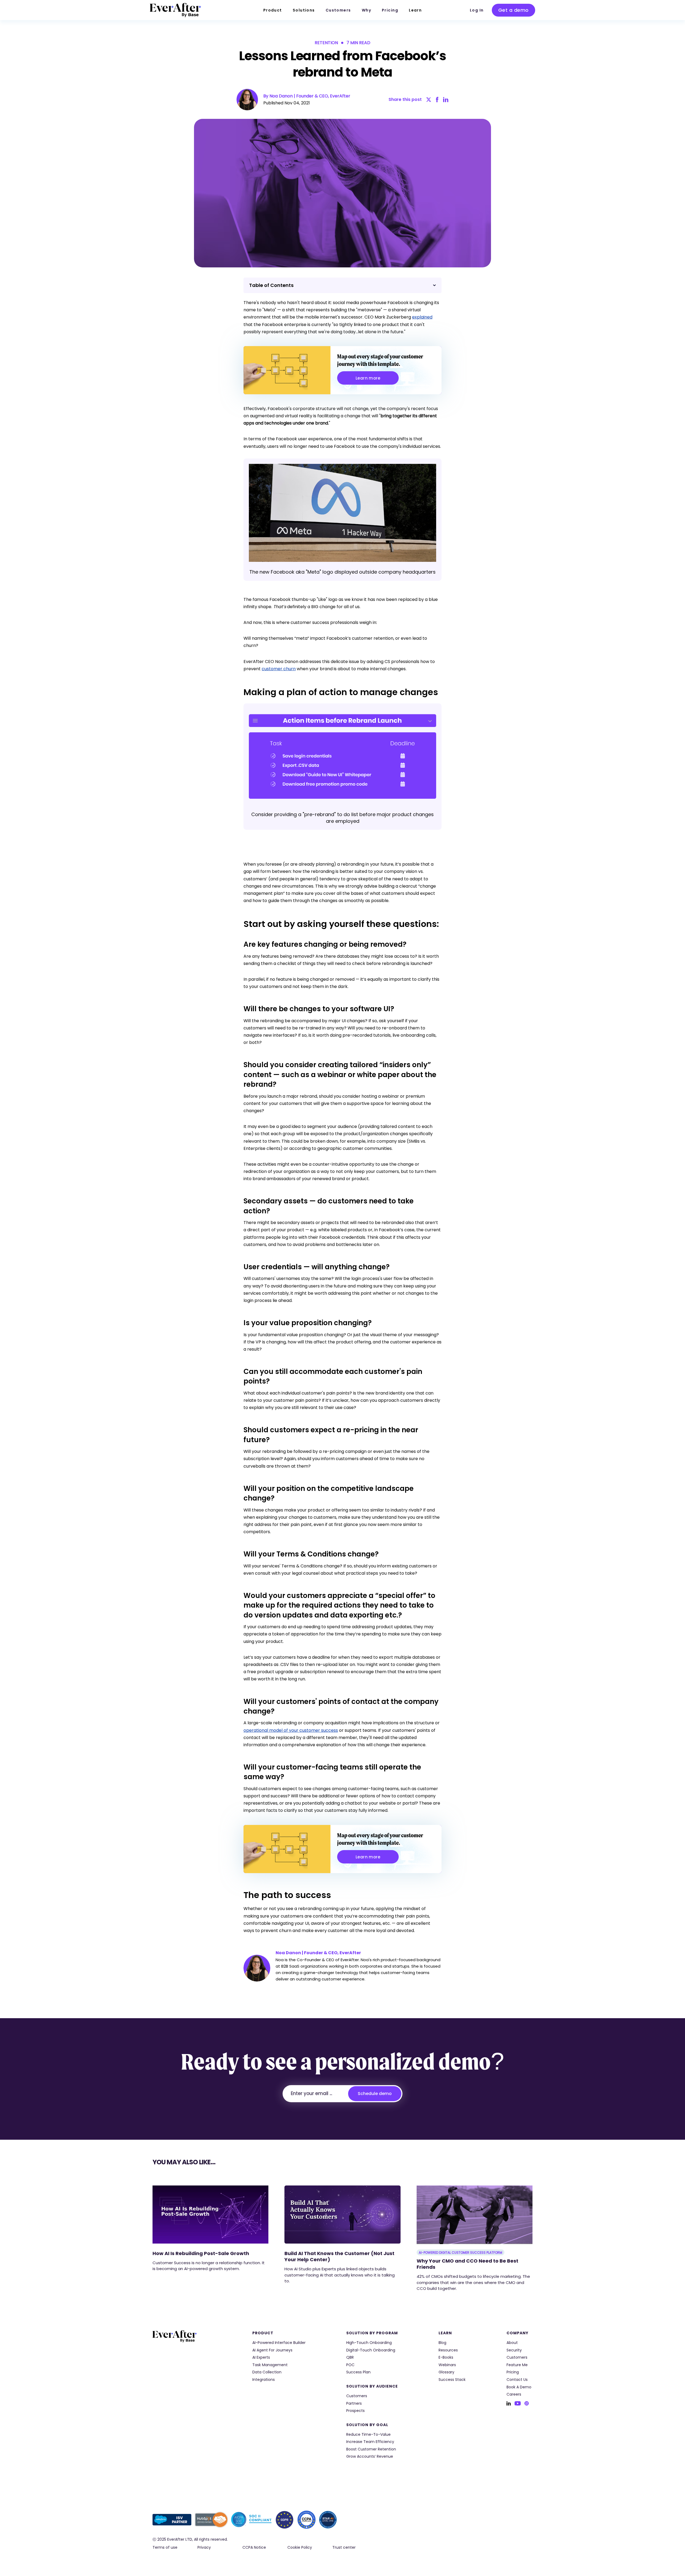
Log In (477, 10)
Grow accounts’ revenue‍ (370, 2456)
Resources (448, 2350)
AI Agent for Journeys (272, 2350)
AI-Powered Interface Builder (279, 2343)
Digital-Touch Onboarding (371, 2350)
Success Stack (452, 2380)
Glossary (446, 2372)
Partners (354, 2403)
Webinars (447, 2365)
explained (422, 317)
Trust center (344, 2547)
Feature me (517, 2365)
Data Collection (267, 2372)
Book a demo (519, 2387)
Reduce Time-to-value (368, 2435)
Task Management (270, 2365)
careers (514, 2394)
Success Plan (358, 2372)
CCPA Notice (254, 2547)
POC (350, 2365)
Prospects (355, 2411)
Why (366, 10)
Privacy (204, 2547)
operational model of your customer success (291, 1730)
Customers (338, 10)
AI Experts (261, 2357)
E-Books (446, 2357)
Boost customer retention (371, 2449)
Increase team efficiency (370, 2442)
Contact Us (517, 2380)
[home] (176, 10)
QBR (350, 2357)
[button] (273, 10)
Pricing (390, 10)
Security (514, 2350)
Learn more (368, 378)
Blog (442, 2343)
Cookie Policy (300, 2547)
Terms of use (165, 2547)
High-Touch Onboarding (369, 2343)
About (512, 2343)
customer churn (279, 669)
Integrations (264, 2380)
